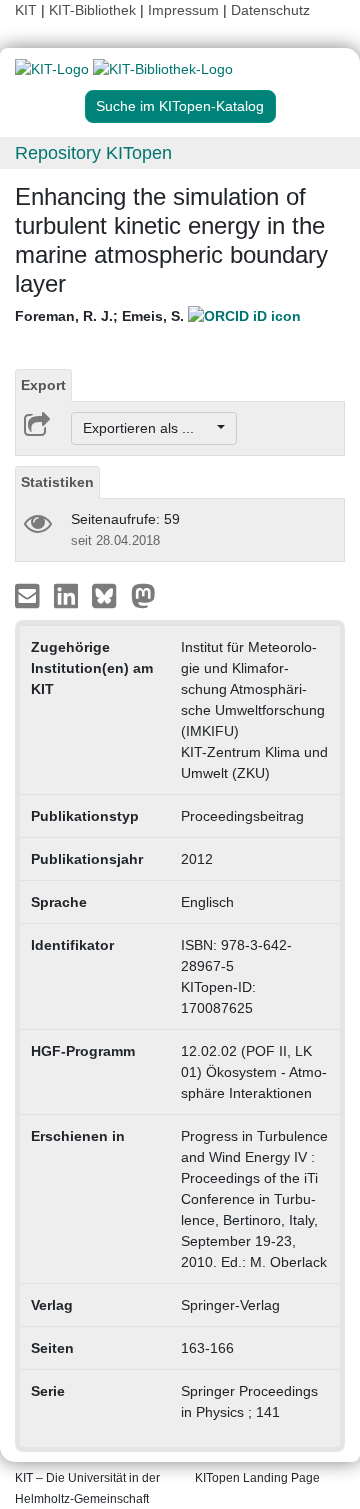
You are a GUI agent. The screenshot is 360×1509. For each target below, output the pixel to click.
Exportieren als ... (148, 428)
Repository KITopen (93, 153)
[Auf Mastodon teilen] (143, 595)
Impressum (183, 10)
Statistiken (57, 482)
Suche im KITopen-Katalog (180, 106)
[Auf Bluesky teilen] (109, 595)
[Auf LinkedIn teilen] (68, 595)
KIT (26, 10)
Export (43, 385)
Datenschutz (270, 10)
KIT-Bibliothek (94, 10)
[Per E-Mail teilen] (29, 595)
